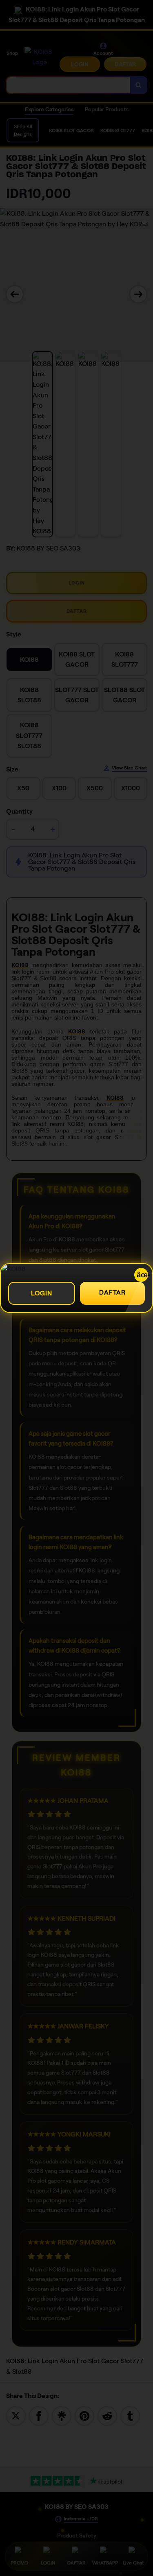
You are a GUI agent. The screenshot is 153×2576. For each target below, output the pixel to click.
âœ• (142, 1275)
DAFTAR (112, 1292)
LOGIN (42, 1293)
